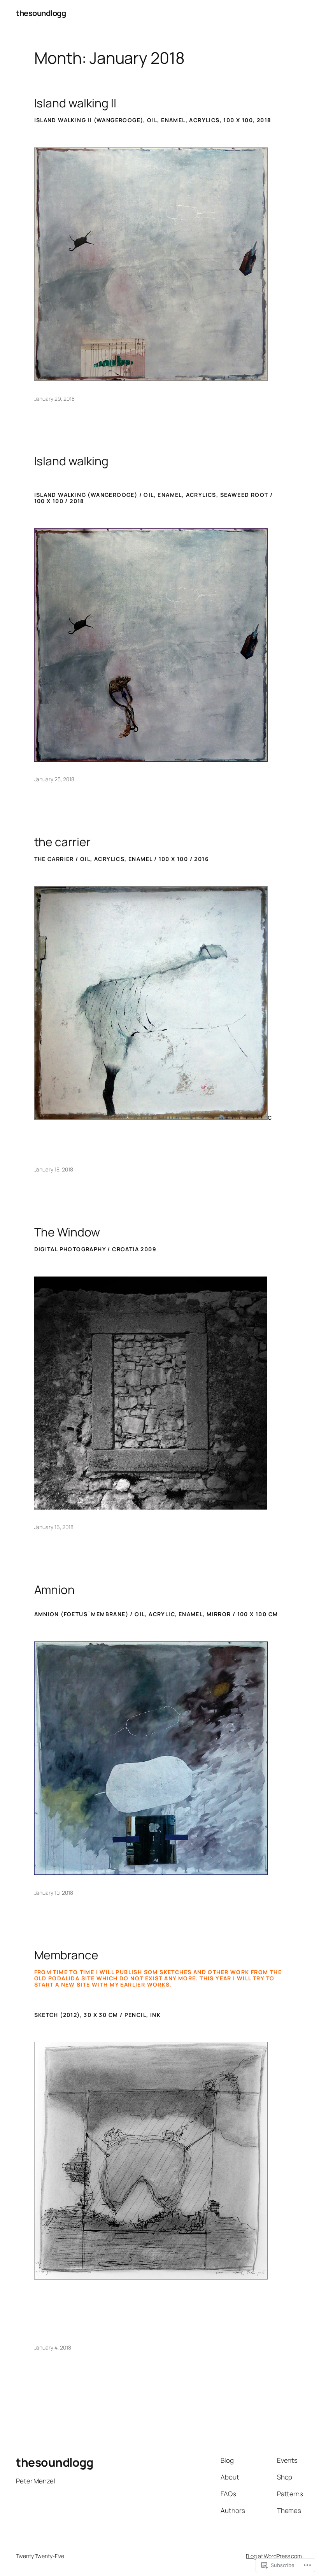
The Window (67, 1232)
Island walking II (75, 103)
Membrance (66, 1955)
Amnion (54, 1590)
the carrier (62, 842)
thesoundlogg (41, 13)
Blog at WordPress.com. (274, 2556)
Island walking (72, 461)
